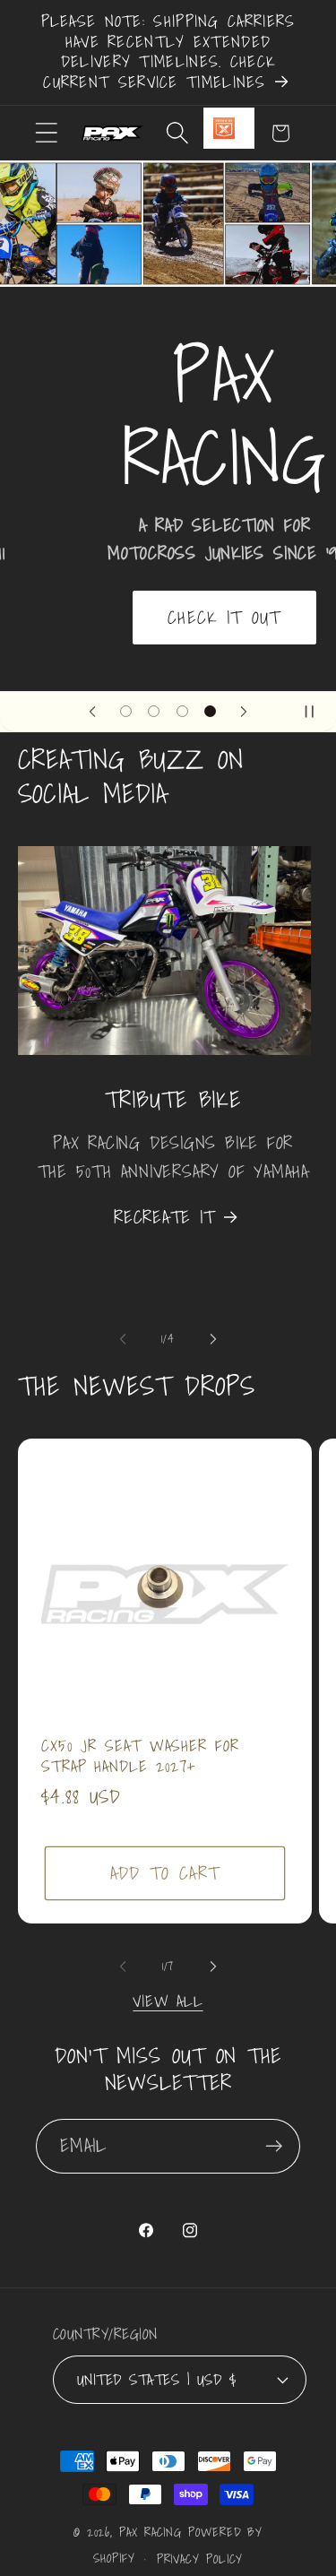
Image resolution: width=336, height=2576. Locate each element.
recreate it (164, 1217)
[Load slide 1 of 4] (126, 711)
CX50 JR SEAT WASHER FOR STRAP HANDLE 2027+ (140, 1756)
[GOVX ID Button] (229, 128)
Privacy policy (200, 2559)
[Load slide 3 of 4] (182, 711)
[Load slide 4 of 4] (210, 711)
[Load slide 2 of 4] (154, 711)
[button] (46, 133)
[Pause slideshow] (316, 712)
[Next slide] (244, 712)
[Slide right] (213, 1339)
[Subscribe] (274, 2146)
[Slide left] (123, 1339)
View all (168, 2001)
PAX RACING (151, 2532)
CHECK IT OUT (168, 616)
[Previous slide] (92, 712)
